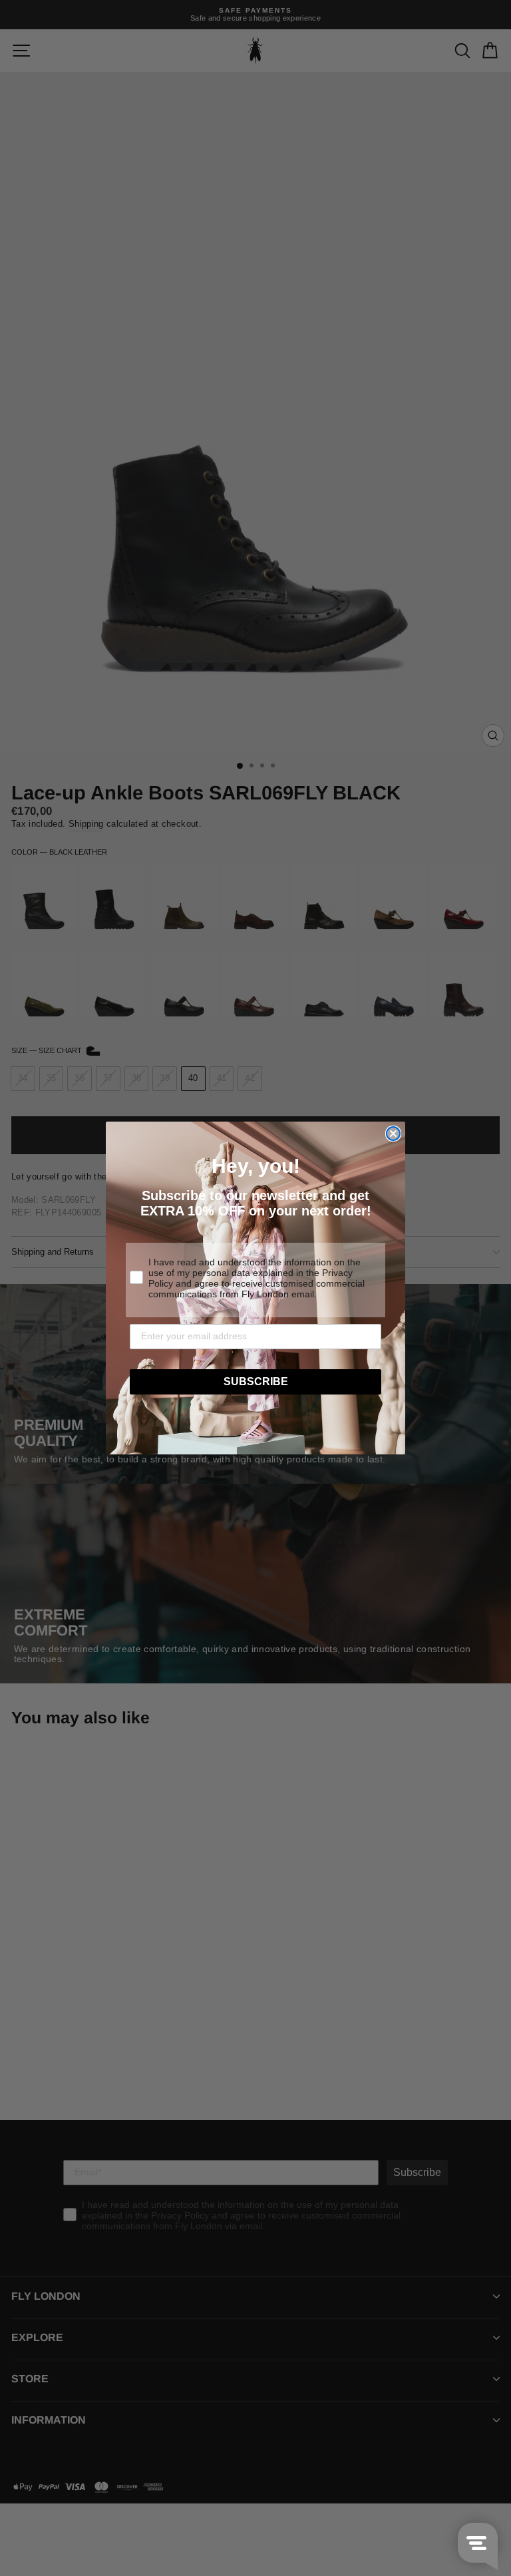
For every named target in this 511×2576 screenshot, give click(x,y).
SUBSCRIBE (256, 1382)
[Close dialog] (393, 1134)
